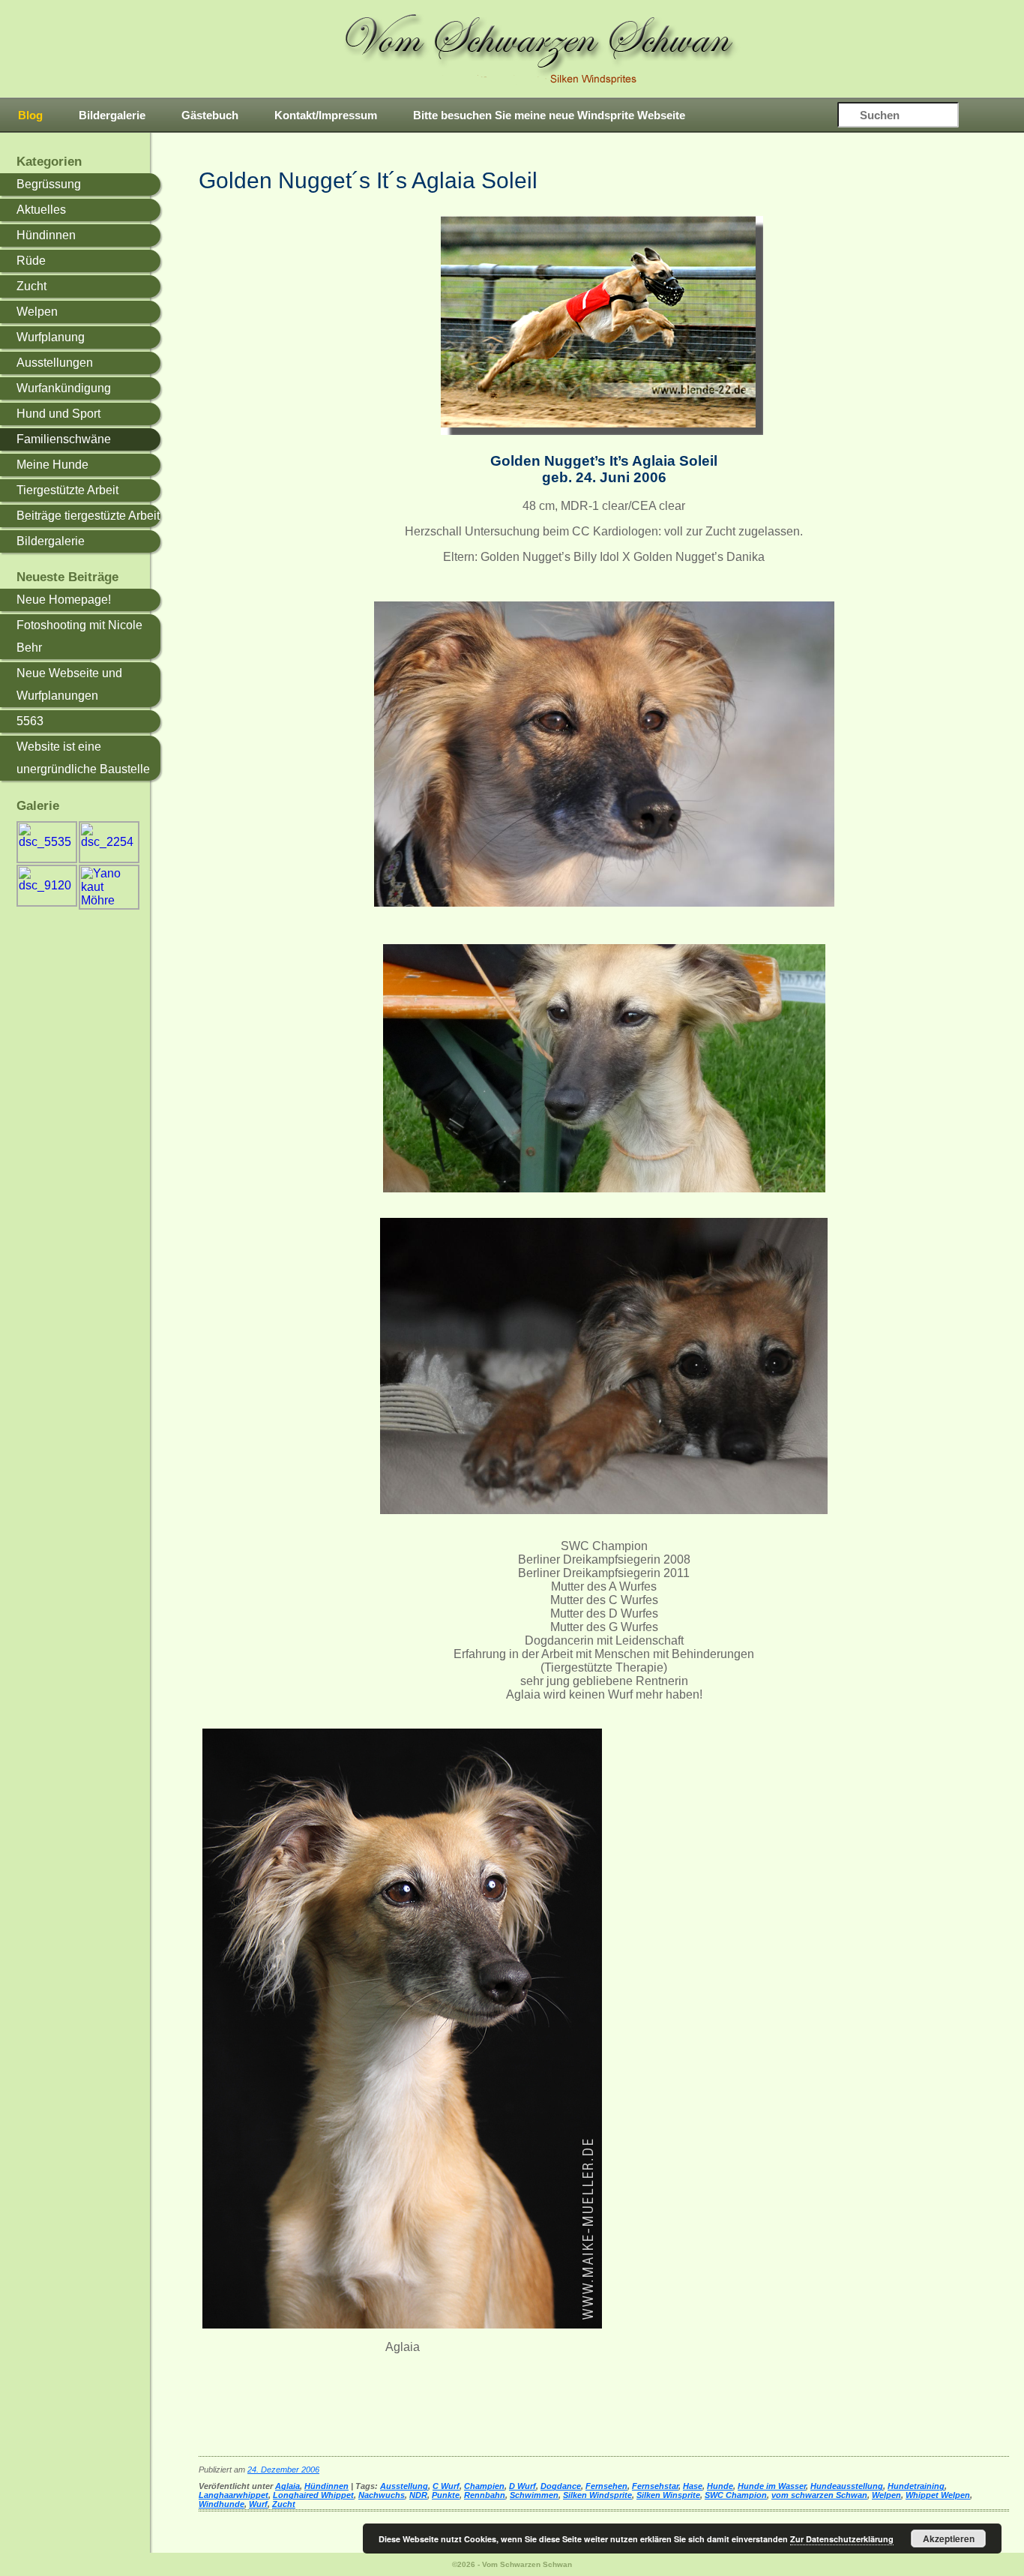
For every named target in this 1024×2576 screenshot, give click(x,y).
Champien (484, 2486)
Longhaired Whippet (313, 2495)
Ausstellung (404, 2486)
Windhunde (222, 2504)
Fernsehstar (655, 2486)
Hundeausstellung (847, 2486)
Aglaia (287, 2486)
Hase (693, 2486)
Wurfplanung (51, 337)
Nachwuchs (382, 2495)
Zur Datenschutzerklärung (842, 2539)
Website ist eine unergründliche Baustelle (83, 758)
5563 (30, 721)
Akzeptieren (949, 2539)
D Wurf (522, 2486)
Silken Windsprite (597, 2495)
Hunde (720, 2486)
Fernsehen (606, 2486)
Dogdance (561, 2486)
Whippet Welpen (938, 2495)
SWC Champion (736, 2495)
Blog (30, 115)
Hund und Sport (58, 414)
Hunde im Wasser (772, 2486)
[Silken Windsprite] (542, 49)
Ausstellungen (55, 363)
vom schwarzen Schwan (819, 2495)
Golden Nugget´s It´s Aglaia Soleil (368, 180)
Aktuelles (41, 210)
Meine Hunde (52, 465)
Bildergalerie (112, 115)
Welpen (37, 312)
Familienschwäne (64, 439)
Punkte (446, 2495)
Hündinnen (46, 235)
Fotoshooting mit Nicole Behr (79, 636)
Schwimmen (534, 2495)
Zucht (31, 286)
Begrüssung (49, 184)
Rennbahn (485, 2495)
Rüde (31, 261)
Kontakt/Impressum (326, 115)
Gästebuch (210, 115)
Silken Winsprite (668, 2495)
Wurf (258, 2504)
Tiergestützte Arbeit (67, 490)
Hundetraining (916, 2486)
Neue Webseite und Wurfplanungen (69, 684)
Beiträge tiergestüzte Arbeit (88, 516)
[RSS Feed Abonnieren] (993, 116)
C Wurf (446, 2486)
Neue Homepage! (64, 600)
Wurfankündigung (64, 388)
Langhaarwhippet (234, 2495)
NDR (418, 2495)
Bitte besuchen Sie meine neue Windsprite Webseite (549, 115)
